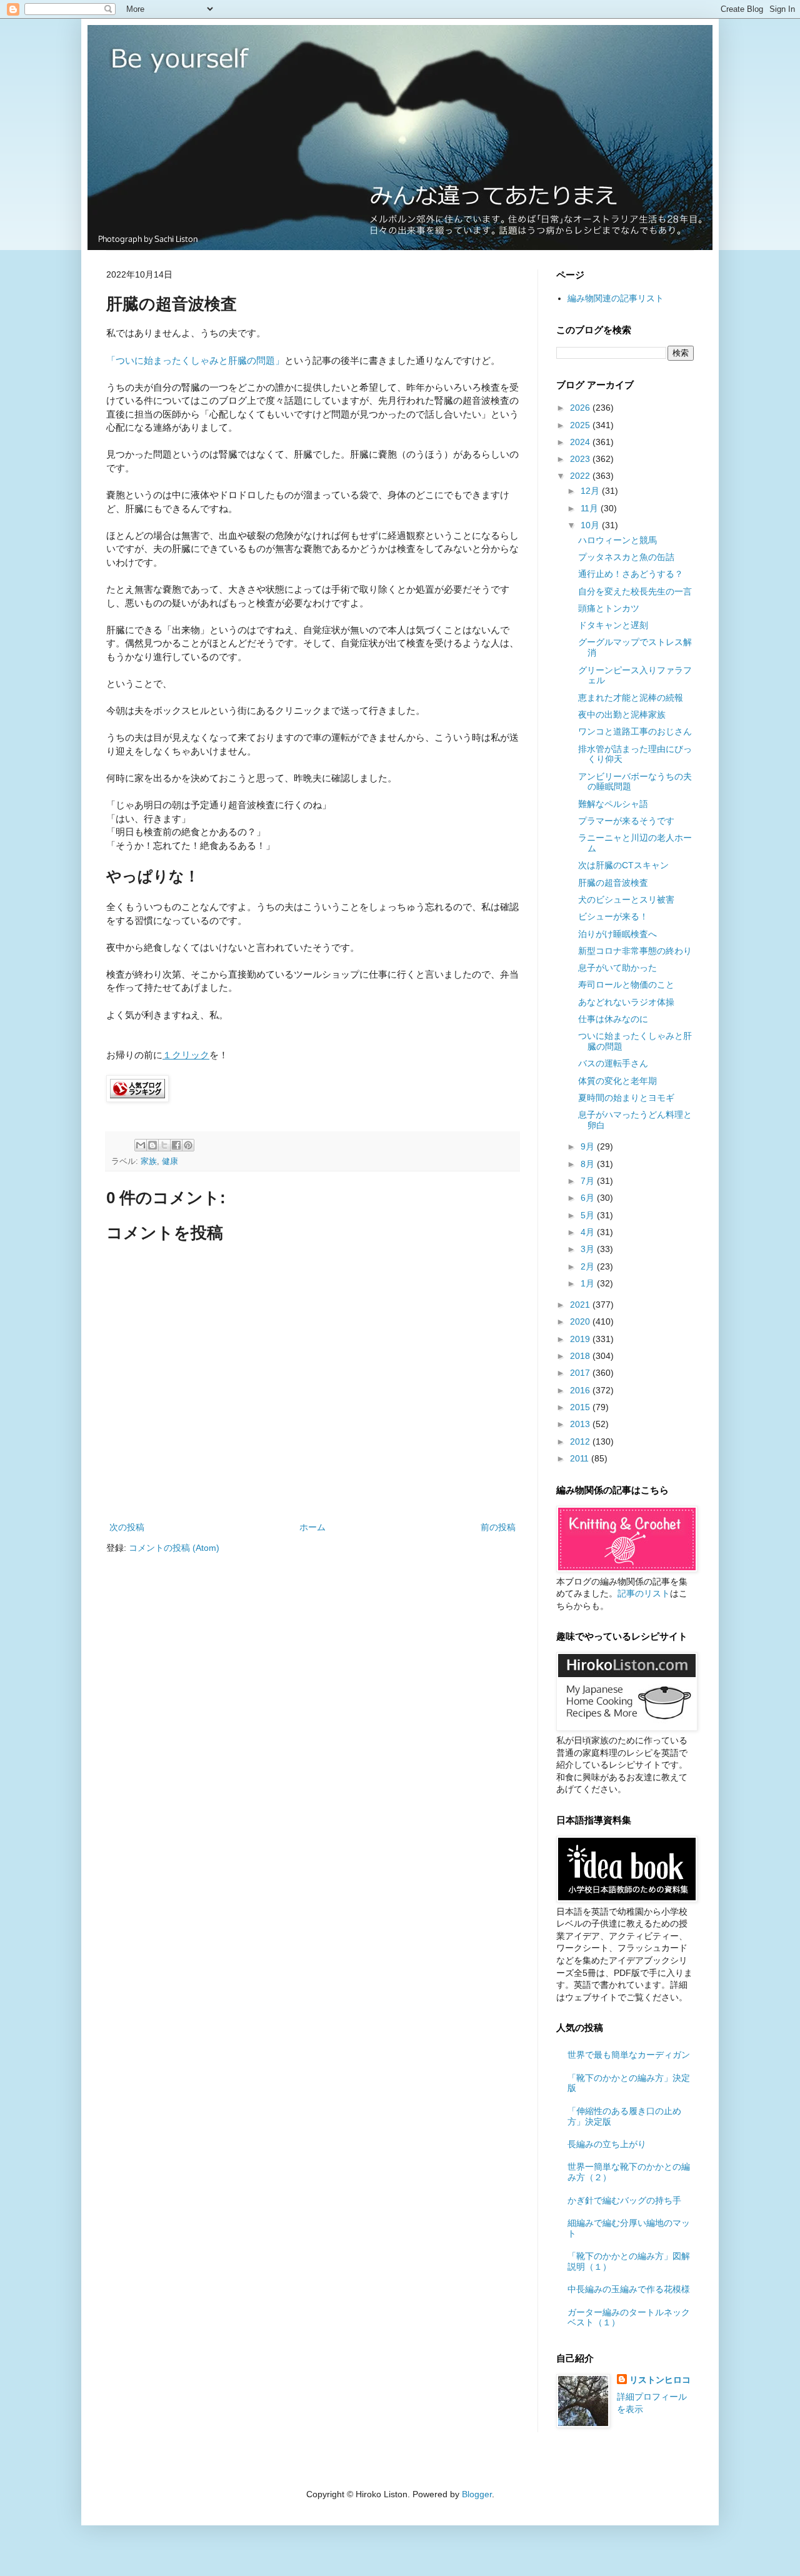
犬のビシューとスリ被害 (626, 900)
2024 (581, 442)
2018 (581, 1356)
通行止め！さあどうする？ (631, 574)
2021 (581, 1305)
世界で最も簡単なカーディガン (629, 2055)
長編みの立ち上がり (607, 2144)
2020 (581, 1321)
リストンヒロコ (660, 2380)
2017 (581, 1373)
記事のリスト (644, 1593)
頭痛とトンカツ (609, 608)
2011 (581, 1458)
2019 (581, 1339)
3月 (589, 1249)
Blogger (477, 2494)
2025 (581, 425)
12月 (591, 491)
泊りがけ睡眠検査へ (617, 934)
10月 (591, 525)
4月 (589, 1232)
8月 (589, 1164)
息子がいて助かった (617, 968)
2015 (581, 1407)
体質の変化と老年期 (617, 1081)
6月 (589, 1198)
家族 (149, 1161)
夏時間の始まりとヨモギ (626, 1098)
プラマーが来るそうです (626, 821)
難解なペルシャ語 (613, 804)
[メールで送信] (141, 1145)
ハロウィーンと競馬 (617, 540)
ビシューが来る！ (613, 916)
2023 (581, 459)
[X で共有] (164, 1145)
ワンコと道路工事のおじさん (635, 731)
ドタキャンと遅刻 (613, 625)
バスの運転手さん (613, 1063)
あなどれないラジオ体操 (626, 1002)
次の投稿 (127, 1527)
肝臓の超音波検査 (613, 883)
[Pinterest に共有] (188, 1145)
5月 (589, 1215)
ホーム (312, 1527)
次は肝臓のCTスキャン (623, 865)
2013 (581, 1424)
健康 (170, 1161)
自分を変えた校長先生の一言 (635, 591)
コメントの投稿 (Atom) (174, 1548)
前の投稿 (498, 1527)
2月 (589, 1266)
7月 (589, 1181)
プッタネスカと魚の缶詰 (626, 557)
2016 (581, 1390)
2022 (581, 476)
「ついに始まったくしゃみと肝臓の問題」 (195, 360)
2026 (581, 408)
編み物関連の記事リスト (616, 298)
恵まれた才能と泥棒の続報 (631, 698)
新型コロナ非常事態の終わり (635, 951)
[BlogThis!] (152, 1145)
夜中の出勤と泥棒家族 (622, 714)
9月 (589, 1146)
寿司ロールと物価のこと (626, 985)
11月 (591, 508)
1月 (589, 1283)
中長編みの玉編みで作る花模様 (629, 2289)
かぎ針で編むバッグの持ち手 (624, 2200)
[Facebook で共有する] (176, 1145)
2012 (581, 1441)
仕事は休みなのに (613, 1019)
